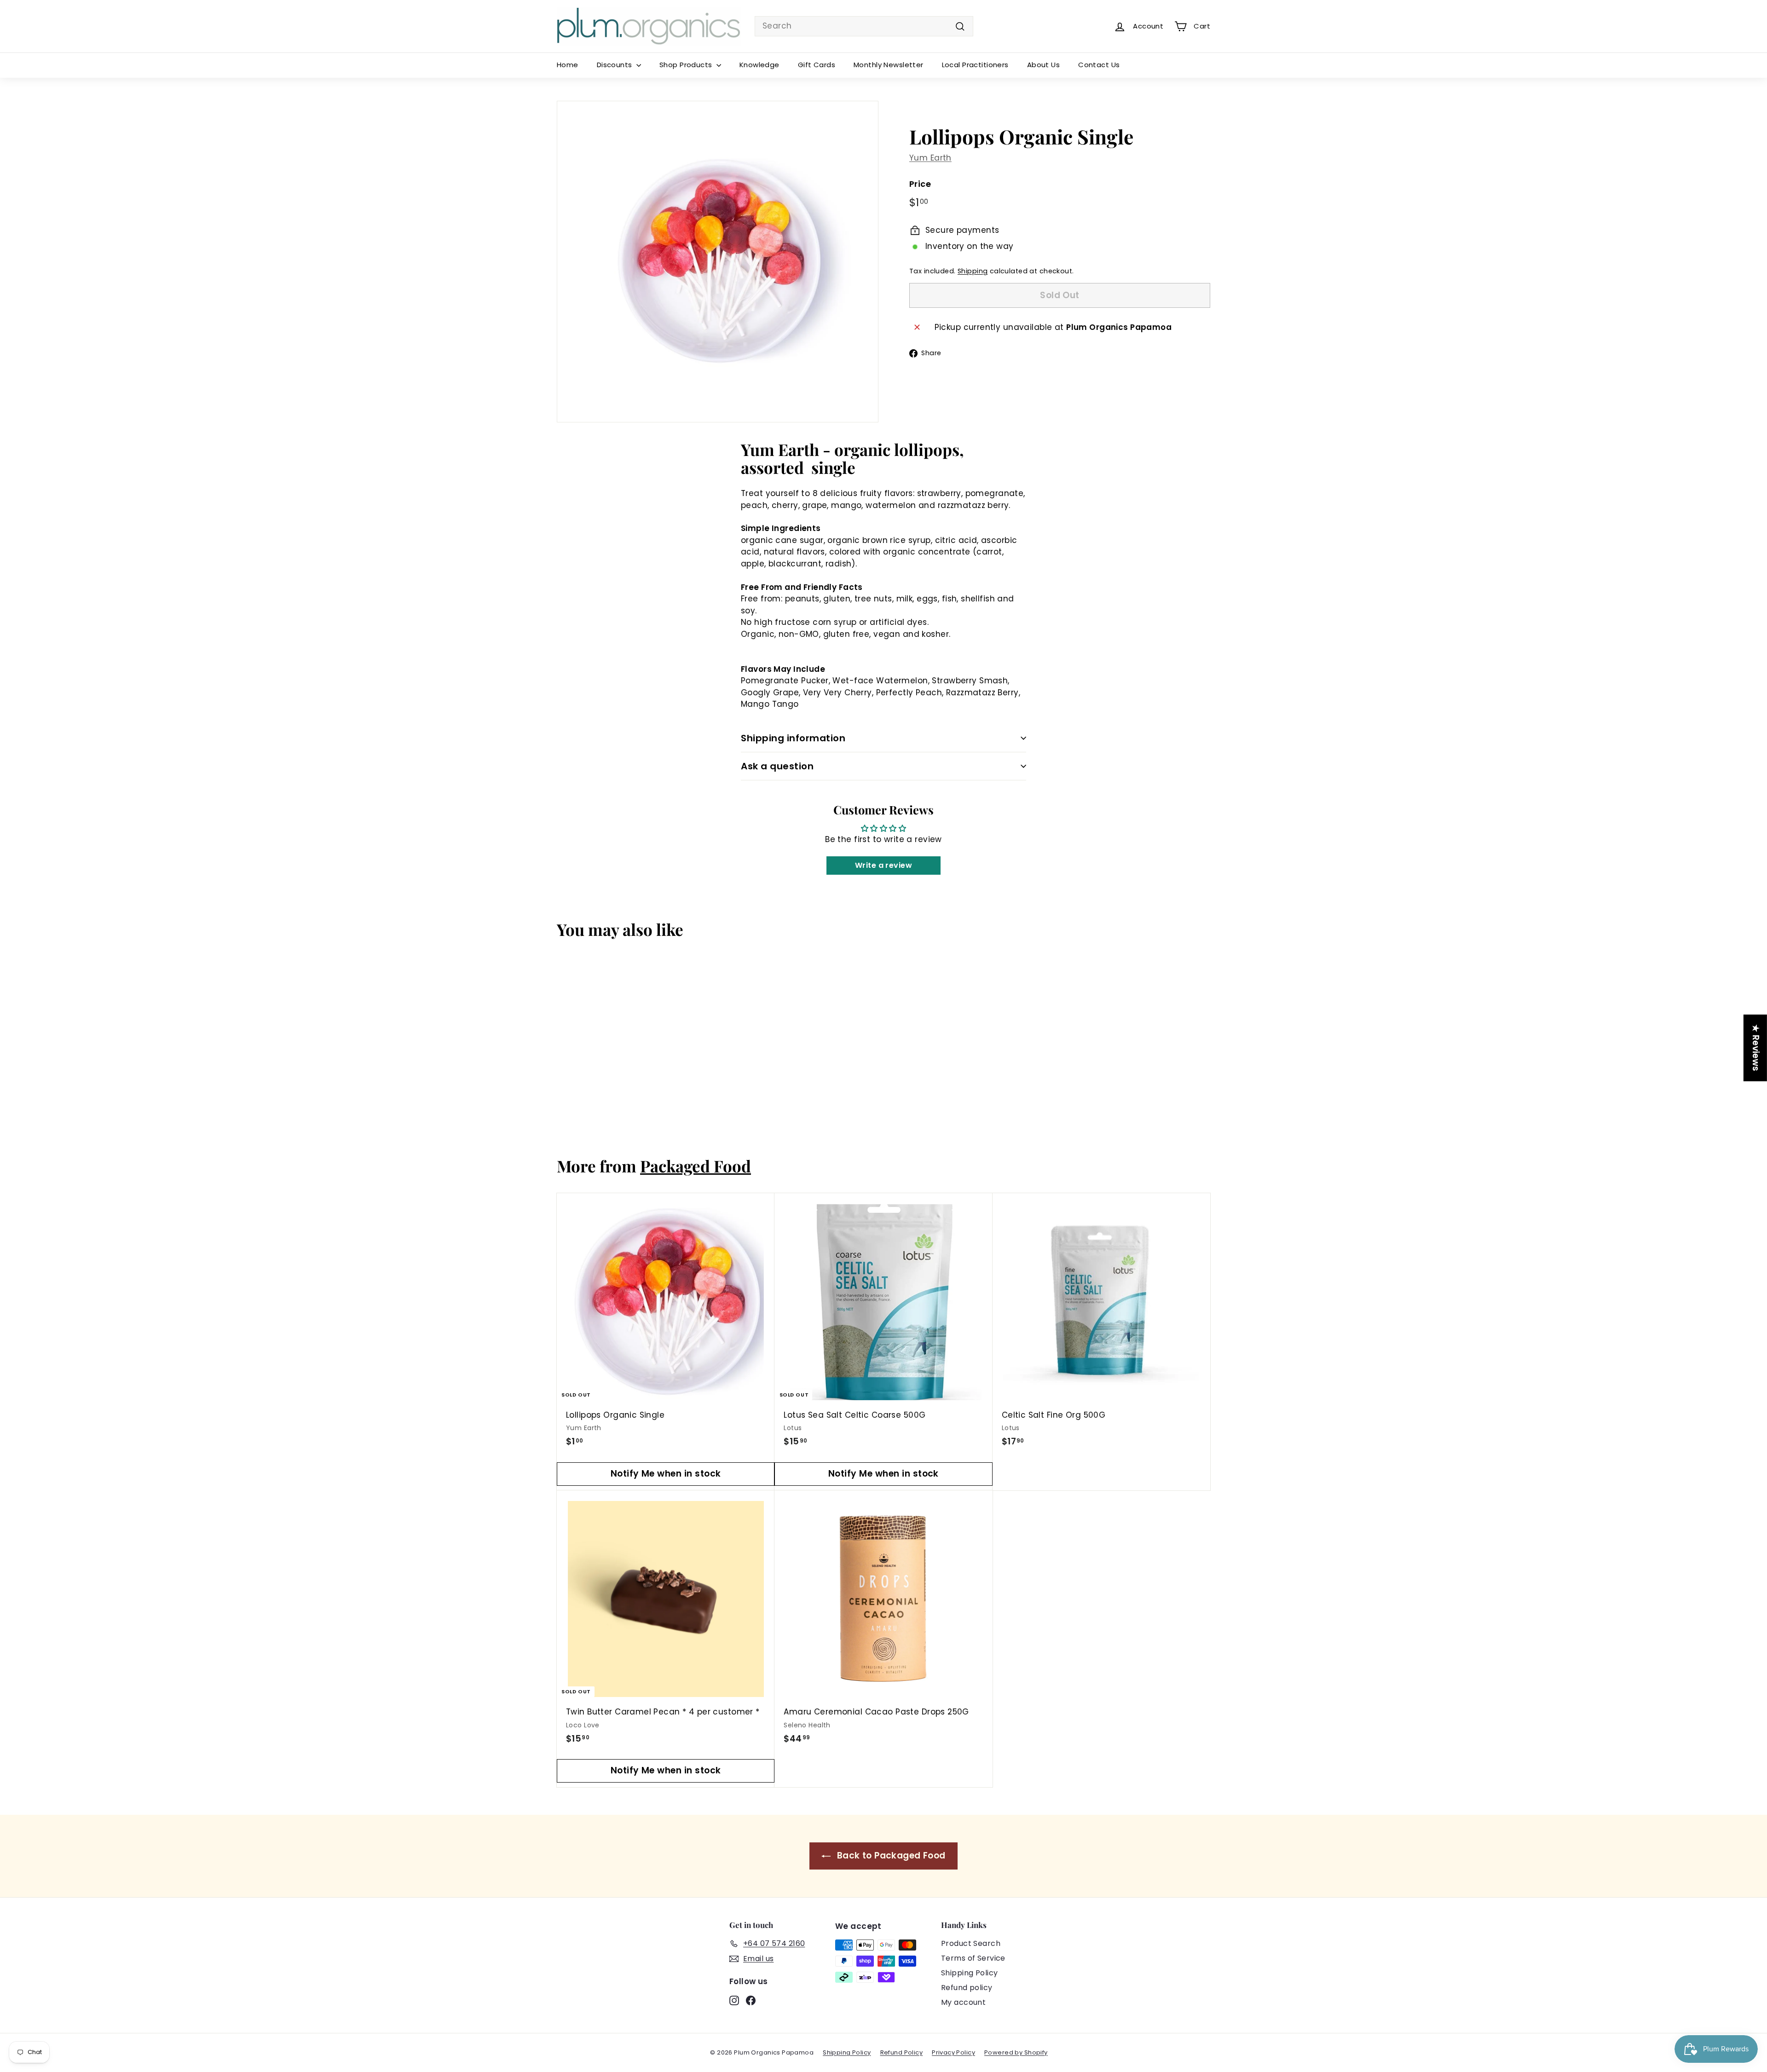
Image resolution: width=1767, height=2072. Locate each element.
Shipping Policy (969, 1973)
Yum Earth (930, 158)
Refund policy (967, 1988)
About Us (1043, 65)
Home (568, 65)
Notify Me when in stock (666, 1474)
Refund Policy (902, 2052)
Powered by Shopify (1016, 2052)
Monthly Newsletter (889, 65)
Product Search (971, 1943)
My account (963, 2002)
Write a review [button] (883, 865)
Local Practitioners (975, 65)
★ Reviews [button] (1756, 1048)
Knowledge (759, 65)
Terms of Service (973, 1958)
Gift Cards (817, 65)
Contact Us (1099, 65)
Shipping (973, 271)
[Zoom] (718, 262)
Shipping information (793, 738)
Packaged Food (696, 1166)
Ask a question (777, 766)
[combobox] (864, 26)
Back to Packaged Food (890, 1856)
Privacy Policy (953, 2052)
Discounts (615, 65)
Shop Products (687, 65)
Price (920, 184)
